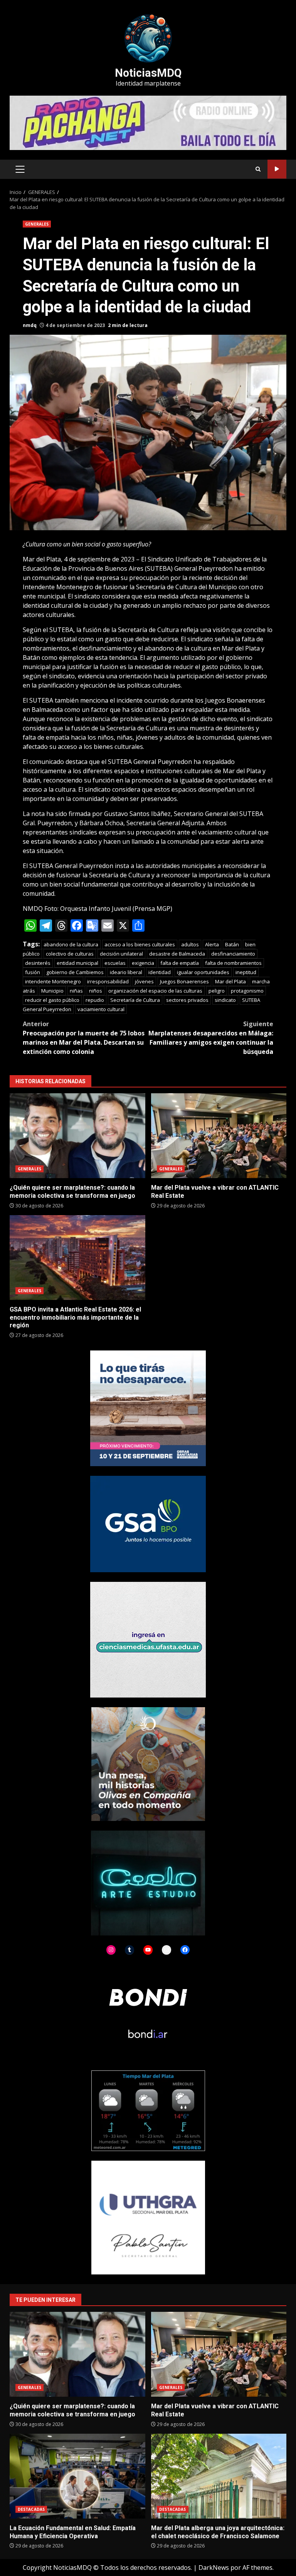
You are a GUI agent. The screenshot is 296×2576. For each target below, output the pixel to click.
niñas (76, 991)
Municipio (52, 991)
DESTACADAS (31, 2509)
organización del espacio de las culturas (155, 991)
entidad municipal (77, 963)
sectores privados (187, 1000)
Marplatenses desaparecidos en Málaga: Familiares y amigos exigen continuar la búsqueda (211, 1038)
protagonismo (247, 991)
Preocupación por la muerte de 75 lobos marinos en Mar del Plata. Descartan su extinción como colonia (84, 1038)
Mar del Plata (230, 981)
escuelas (115, 963)
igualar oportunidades (203, 972)
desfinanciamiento (233, 954)
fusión (33, 972)
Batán (232, 944)
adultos (190, 944)
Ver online (277, 169)
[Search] (258, 169)
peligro (217, 991)
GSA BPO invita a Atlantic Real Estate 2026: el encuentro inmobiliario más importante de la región (77, 1258)
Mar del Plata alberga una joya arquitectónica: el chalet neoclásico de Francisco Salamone (219, 2476)
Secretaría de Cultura (135, 1000)
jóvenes (144, 981)
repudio (95, 1000)
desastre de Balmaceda (177, 954)
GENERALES (37, 224)
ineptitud (246, 972)
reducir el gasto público (52, 1000)
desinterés (38, 963)
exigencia (143, 963)
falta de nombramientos (233, 963)
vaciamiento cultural (101, 1009)
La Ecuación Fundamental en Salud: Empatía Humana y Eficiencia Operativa (77, 2476)
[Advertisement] (148, 122)
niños (96, 991)
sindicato (225, 1000)
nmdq (30, 325)
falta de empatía (180, 963)
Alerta (212, 944)
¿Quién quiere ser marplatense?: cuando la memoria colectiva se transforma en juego (77, 1136)
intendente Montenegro (53, 981)
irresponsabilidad (108, 981)
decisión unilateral (121, 954)
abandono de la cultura (71, 944)
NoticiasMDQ (148, 73)
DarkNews (214, 2568)
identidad (160, 972)
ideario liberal (126, 972)
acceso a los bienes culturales (140, 944)
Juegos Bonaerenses (184, 981)
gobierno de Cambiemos (75, 972)
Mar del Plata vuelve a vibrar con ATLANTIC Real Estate (219, 1136)
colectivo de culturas (70, 954)
